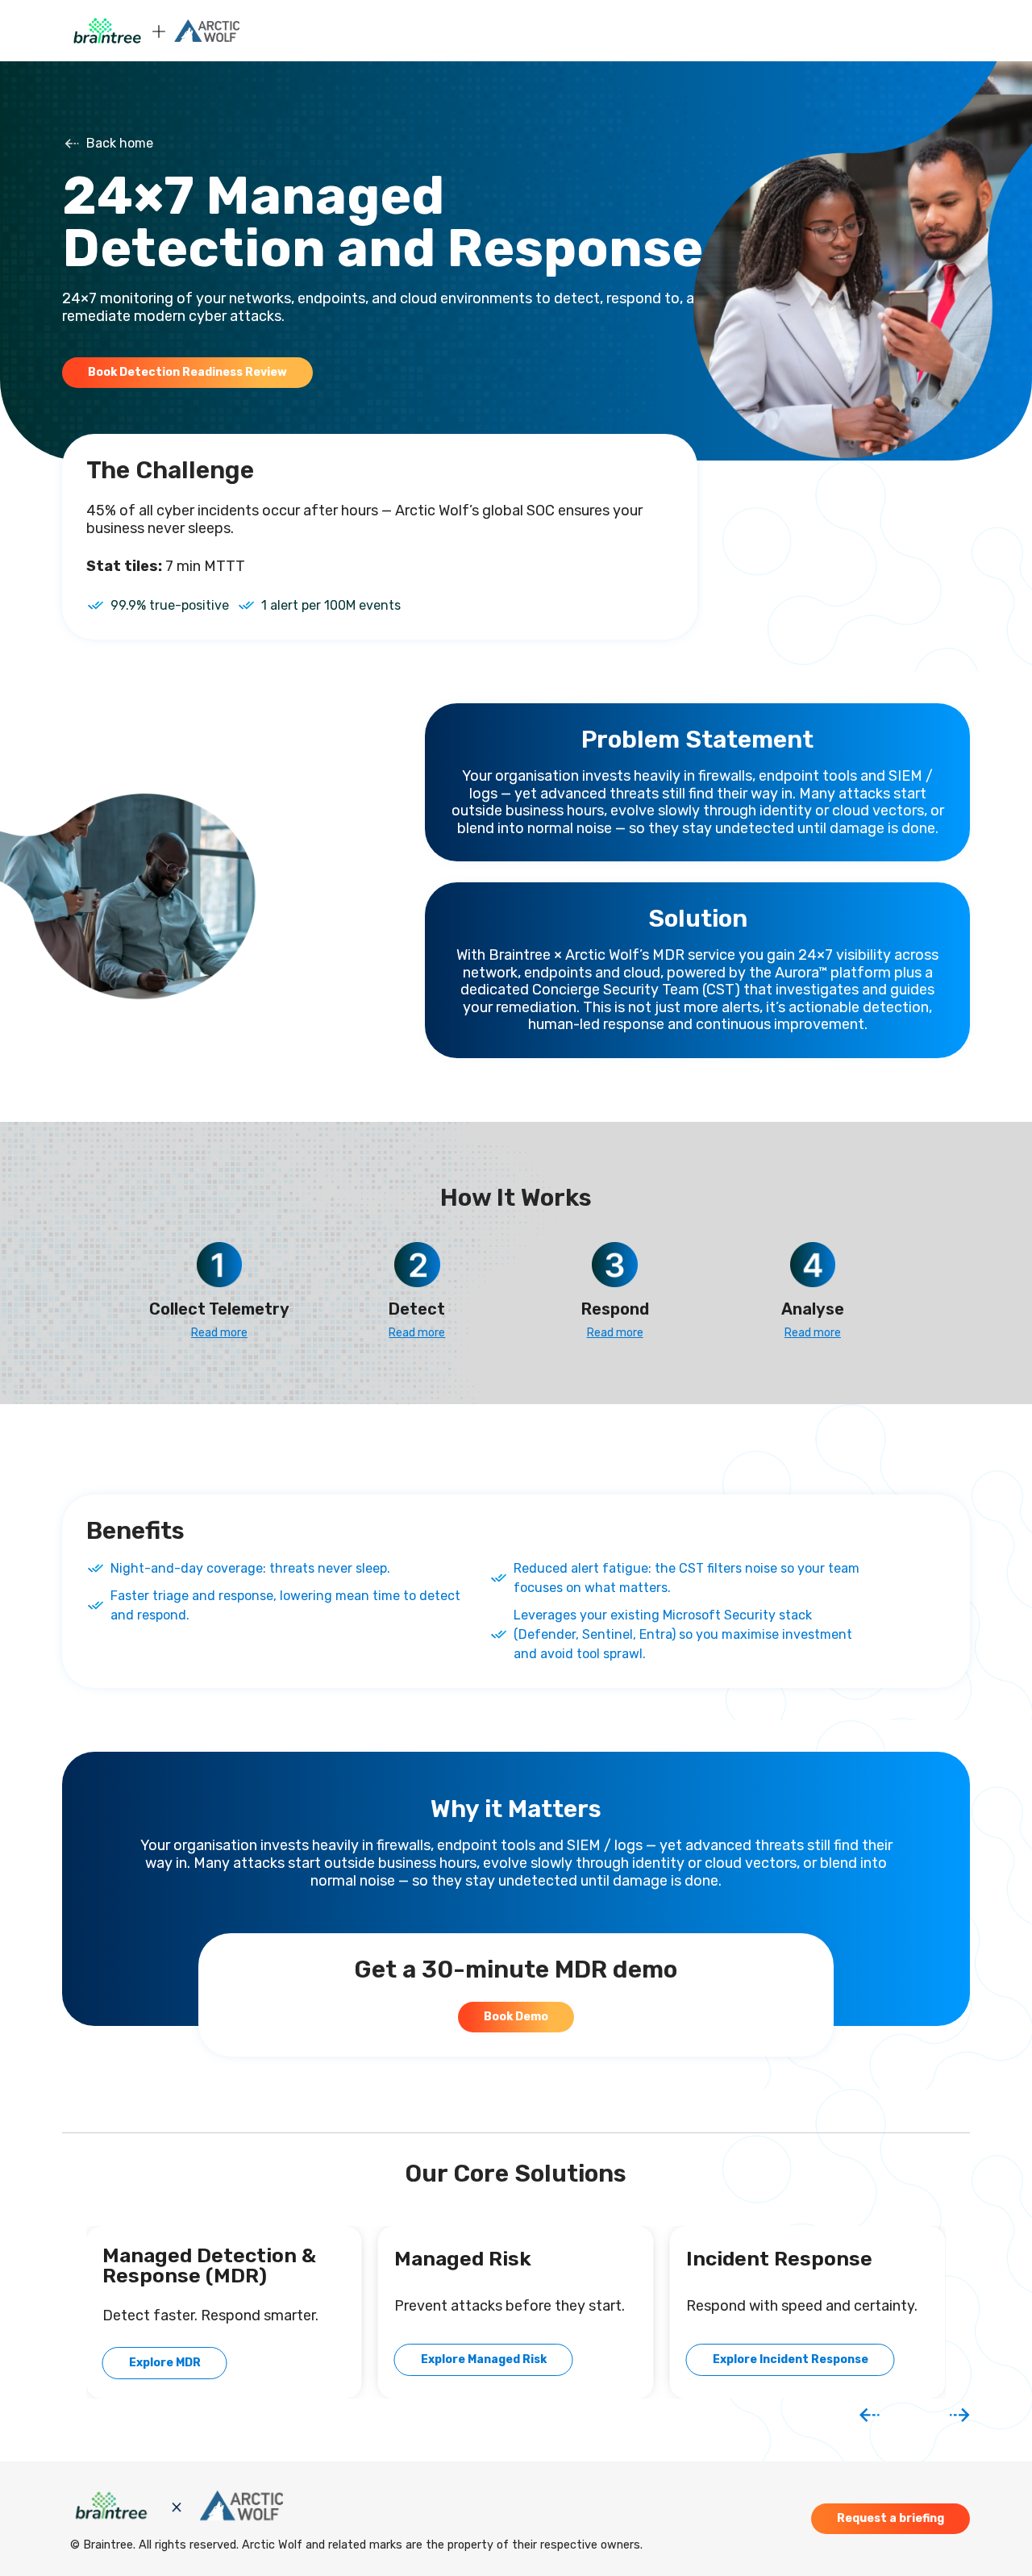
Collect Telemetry (219, 1309)
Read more (219, 1333)
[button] (870, 2415)
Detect (417, 1309)
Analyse (813, 1309)
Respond (615, 1309)
